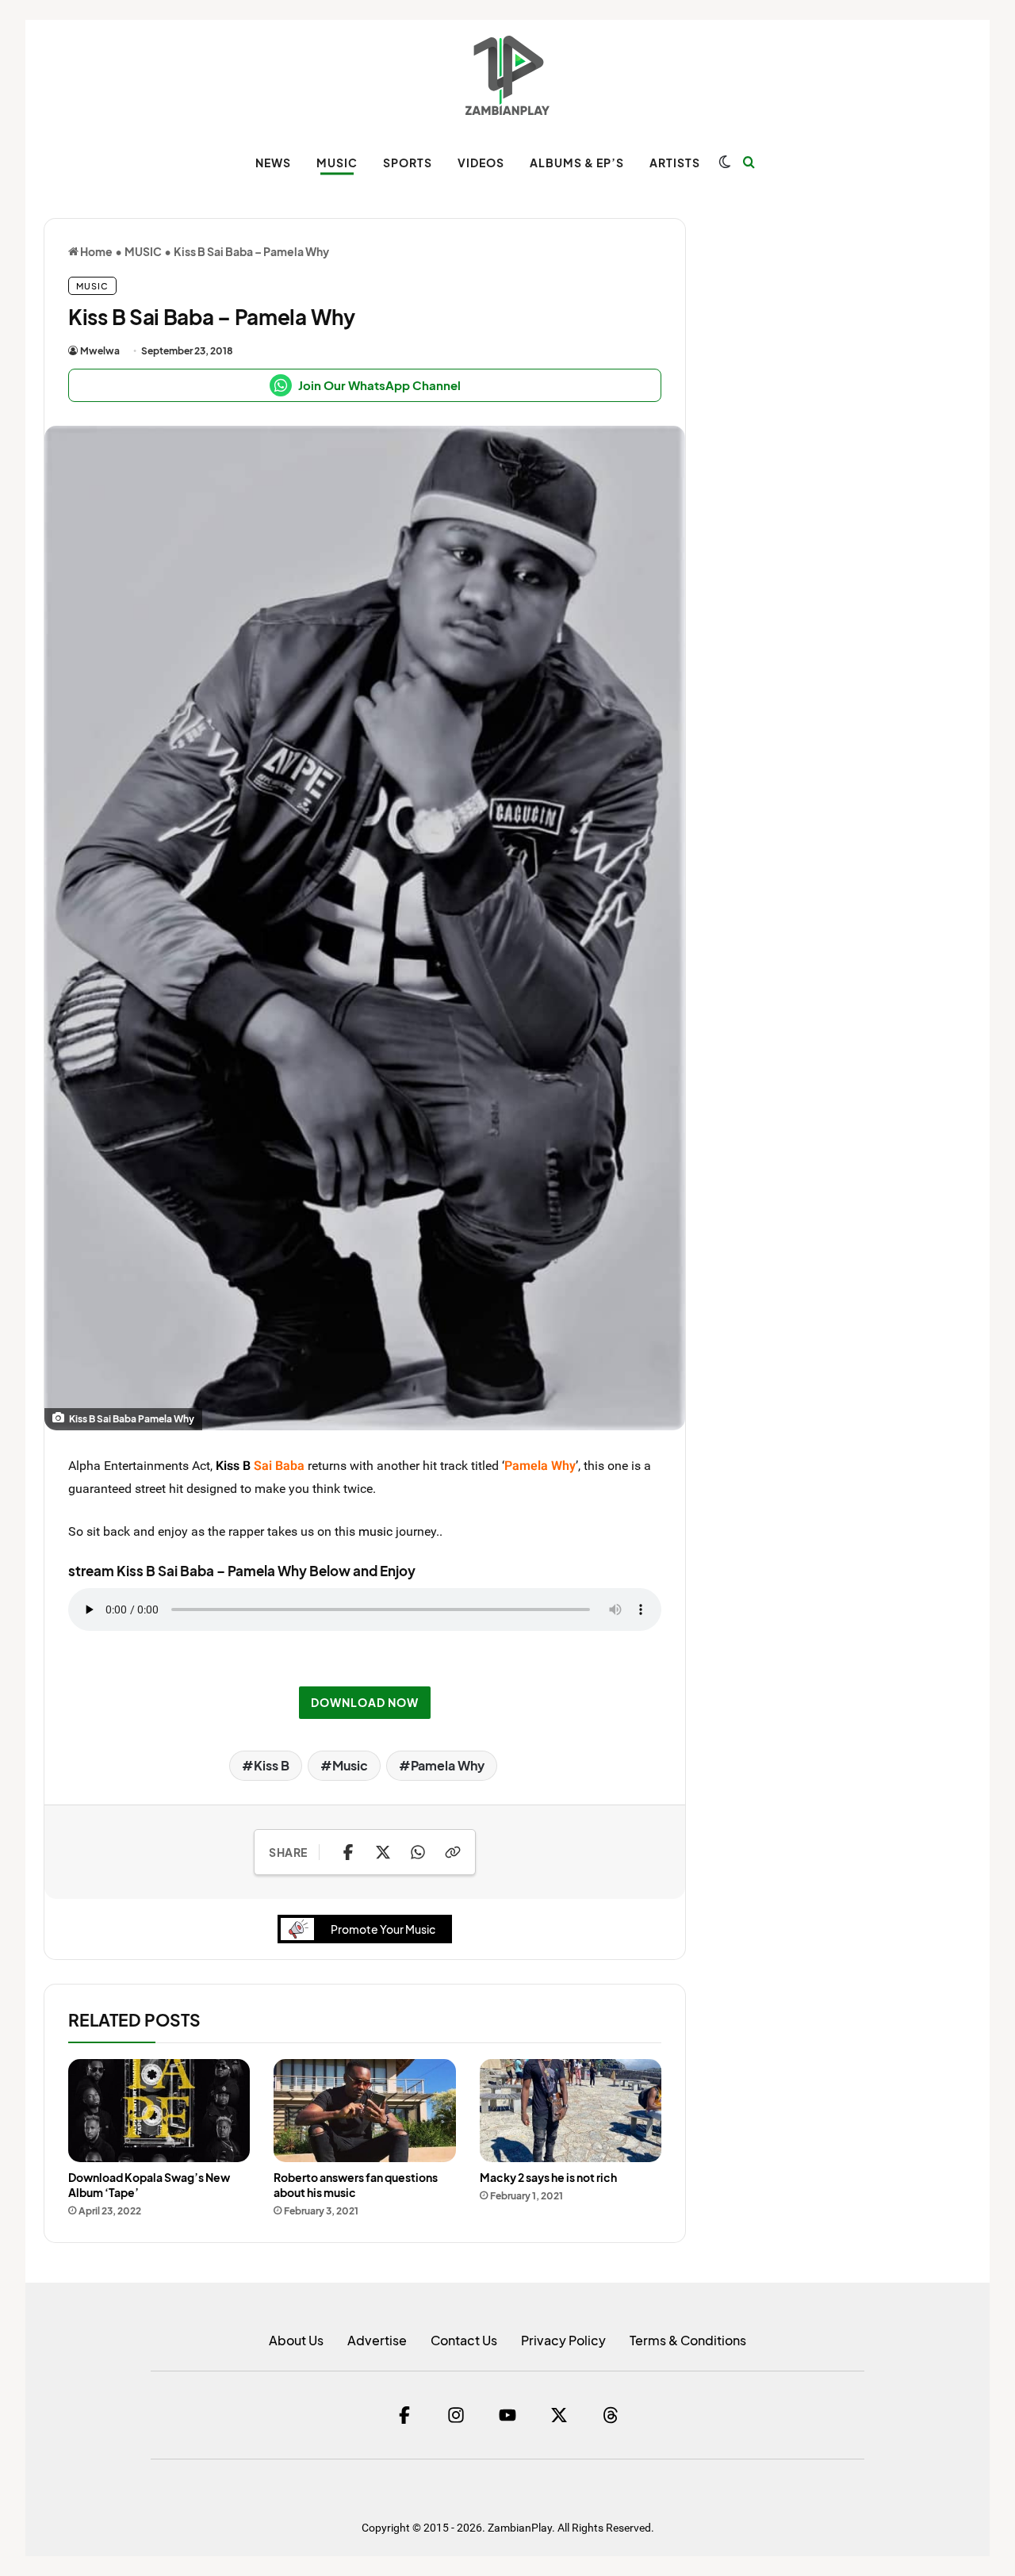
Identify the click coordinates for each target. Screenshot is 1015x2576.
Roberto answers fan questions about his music (356, 2185)
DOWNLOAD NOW (365, 1702)
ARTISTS (675, 163)
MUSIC (337, 163)
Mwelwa (100, 351)
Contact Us (464, 2340)
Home (96, 251)
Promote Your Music (383, 1929)
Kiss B (233, 1465)
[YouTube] (507, 2415)
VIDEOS (481, 163)
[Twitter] (559, 2415)
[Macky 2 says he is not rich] (571, 2110)
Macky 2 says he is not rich (548, 2177)
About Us (296, 2340)
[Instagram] (456, 2415)
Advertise (377, 2340)
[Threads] (611, 2415)
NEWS (273, 163)
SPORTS (408, 163)
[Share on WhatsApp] (418, 1852)
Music (350, 1765)
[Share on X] (383, 1852)
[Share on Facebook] (348, 1852)
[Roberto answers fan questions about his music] (364, 2110)
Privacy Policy (563, 2340)
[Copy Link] (453, 1852)
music (375, 1531)
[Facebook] (404, 2415)
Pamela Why (448, 1765)
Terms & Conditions (688, 2340)
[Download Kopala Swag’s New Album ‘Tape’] (159, 2110)
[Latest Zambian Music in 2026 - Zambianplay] (507, 75)
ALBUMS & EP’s (577, 163)
